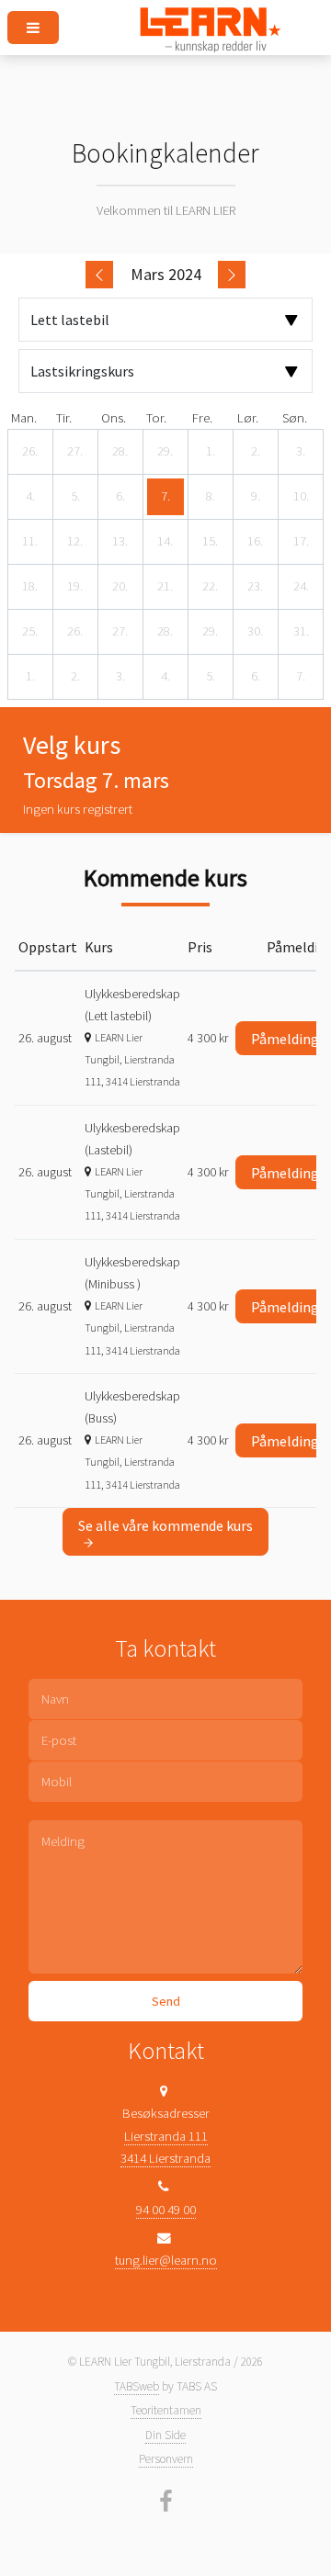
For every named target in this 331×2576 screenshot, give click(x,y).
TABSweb (137, 2386)
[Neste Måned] (232, 275)
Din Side (165, 2435)
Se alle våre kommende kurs (165, 1525)
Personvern (166, 2459)
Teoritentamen (166, 2410)
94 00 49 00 (166, 2210)
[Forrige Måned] (99, 275)
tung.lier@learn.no (166, 2260)
